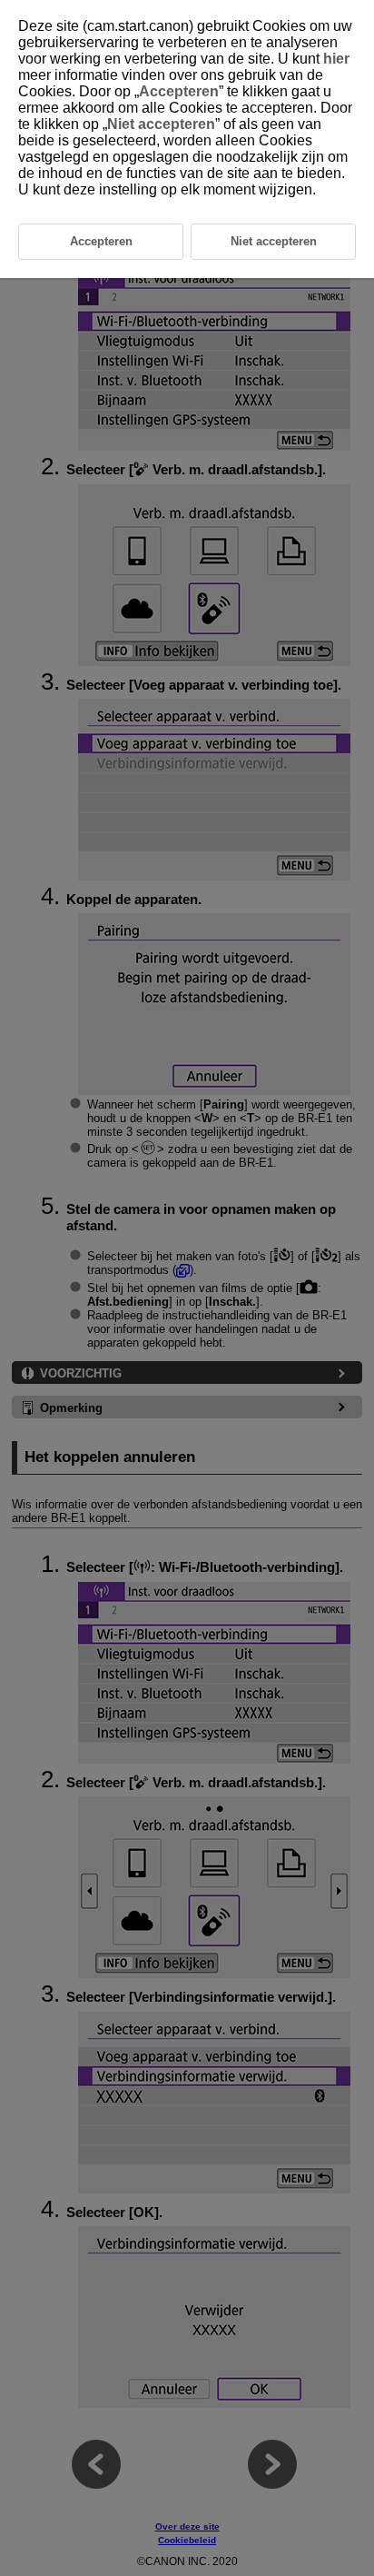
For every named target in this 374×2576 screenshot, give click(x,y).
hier (336, 59)
